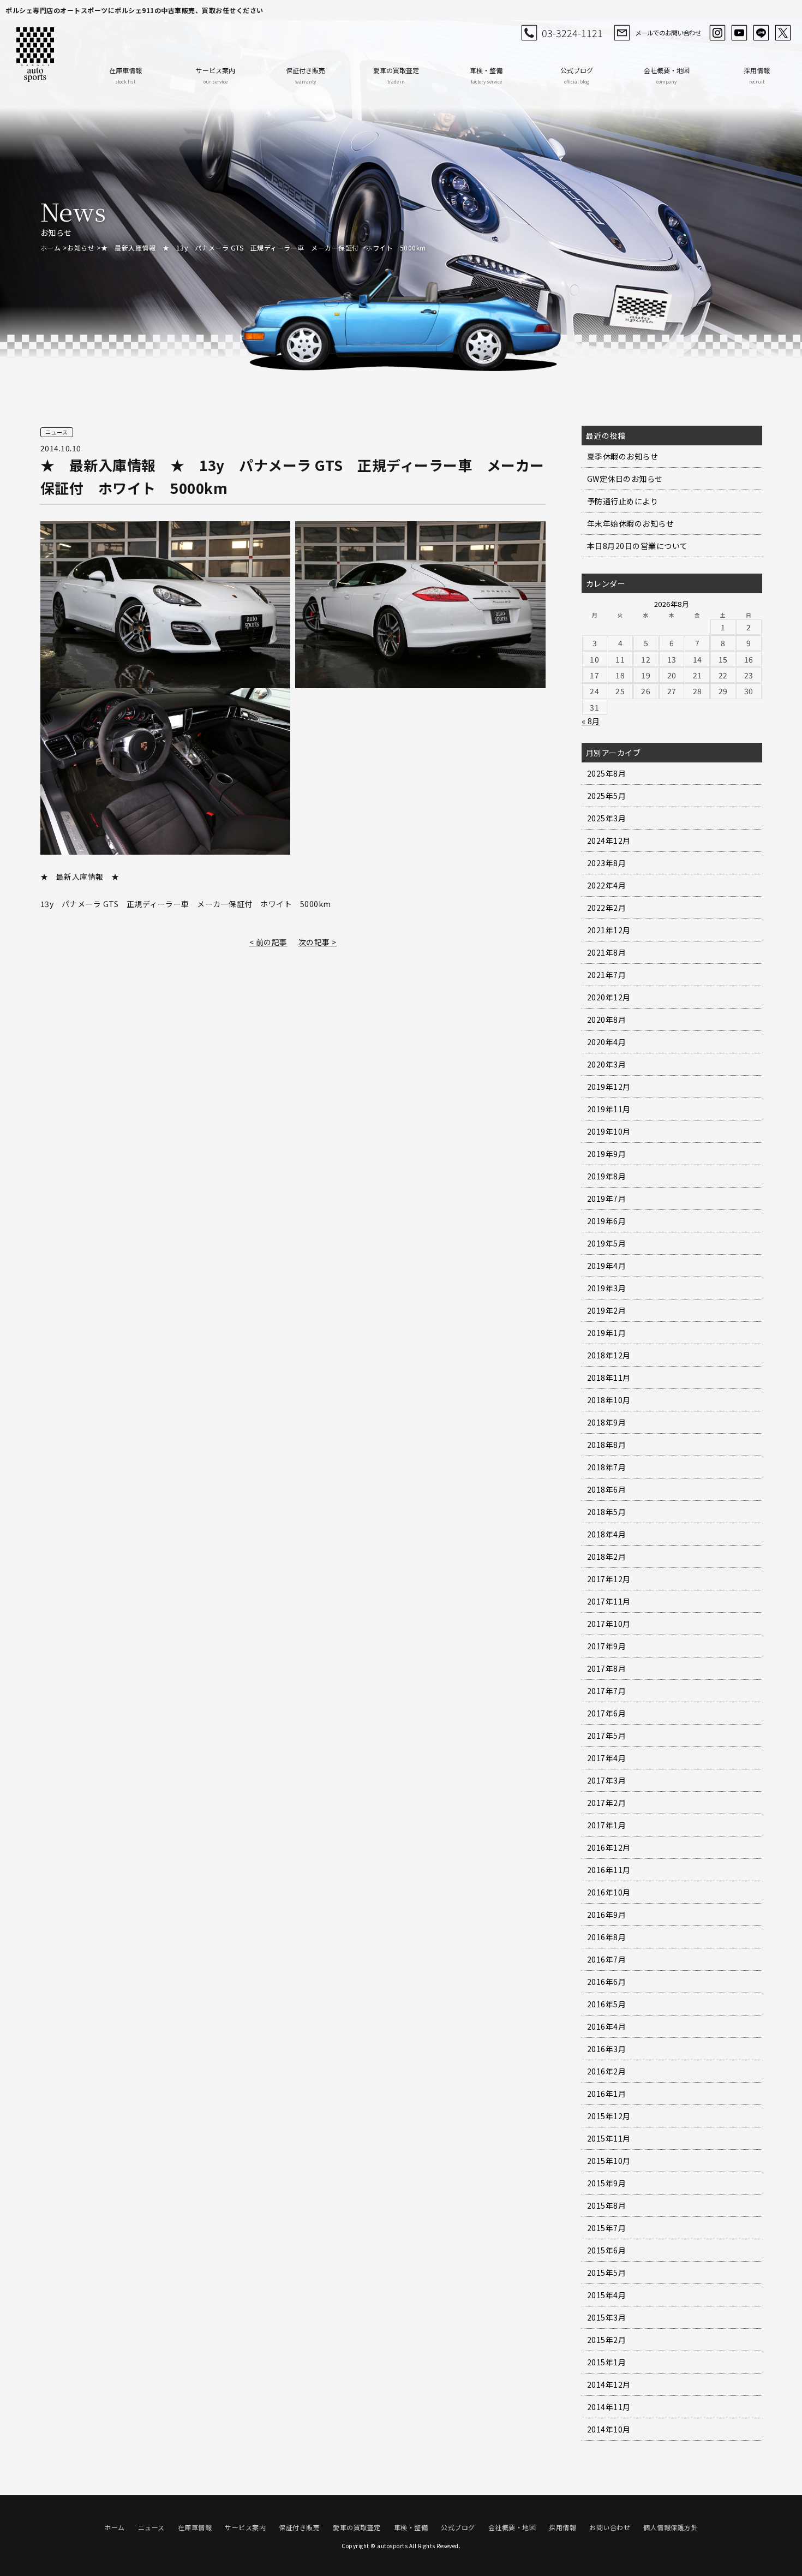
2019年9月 (607, 1154)
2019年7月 (607, 1198)
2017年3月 (607, 1780)
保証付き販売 (306, 75)
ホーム (51, 248)
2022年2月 (607, 908)
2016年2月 (607, 2071)
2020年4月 (607, 1042)
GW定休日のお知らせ (625, 479)
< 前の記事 (268, 942)
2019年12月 (609, 1087)
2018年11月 (609, 1378)
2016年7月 (607, 1959)
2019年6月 (607, 1221)
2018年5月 (607, 1512)
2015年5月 (607, 2273)
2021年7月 (607, 975)
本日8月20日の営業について (638, 546)
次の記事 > (318, 942)
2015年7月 (607, 2228)
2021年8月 (607, 952)
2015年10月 (609, 2161)
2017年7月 (607, 1691)
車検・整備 (486, 75)
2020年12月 (609, 997)
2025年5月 (607, 796)
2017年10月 (609, 1624)
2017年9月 (607, 1646)
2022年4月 (607, 885)
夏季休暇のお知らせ (623, 456)
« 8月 (591, 721)
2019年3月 (607, 1288)
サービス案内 (216, 75)
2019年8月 (607, 1176)
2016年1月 (607, 2094)
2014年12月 (609, 2384)
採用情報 (757, 75)
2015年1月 (607, 2362)
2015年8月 (607, 2205)
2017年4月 (607, 1758)
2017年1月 (607, 1825)
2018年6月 (607, 1489)
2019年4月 (607, 1266)
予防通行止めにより (623, 501)
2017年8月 (607, 1668)
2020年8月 (607, 1019)
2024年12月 (609, 840)
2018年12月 (609, 1355)
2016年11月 (609, 1870)
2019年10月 (609, 1131)
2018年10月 (609, 1400)
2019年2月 (607, 1310)
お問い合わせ (610, 2527)
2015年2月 (607, 2340)
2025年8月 (607, 773)
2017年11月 (609, 1601)
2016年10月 (609, 1892)
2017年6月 (607, 1713)
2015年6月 (607, 2250)
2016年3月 (607, 2049)
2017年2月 (607, 1803)
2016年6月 (607, 1982)
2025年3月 (607, 818)
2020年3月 (607, 1064)
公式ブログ (577, 75)
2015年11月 (609, 2138)
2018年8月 (607, 1445)
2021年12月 (609, 930)
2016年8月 (607, 1937)
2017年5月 (607, 1736)
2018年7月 (607, 1467)
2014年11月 (609, 2407)
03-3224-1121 (572, 33)
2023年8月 (607, 863)
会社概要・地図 (667, 75)
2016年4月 (607, 2026)
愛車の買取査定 (396, 75)
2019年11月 (609, 1109)
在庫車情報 (125, 75)
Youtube (739, 33)
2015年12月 (609, 2116)
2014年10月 (609, 2429)
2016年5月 (607, 2004)
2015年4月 (607, 2295)
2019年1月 (607, 1333)
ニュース (151, 2527)
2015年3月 (607, 2317)
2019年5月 (607, 1243)
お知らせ (81, 248)
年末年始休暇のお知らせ (631, 523)
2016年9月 (607, 1915)
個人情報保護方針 (671, 2527)
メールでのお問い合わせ (668, 32)
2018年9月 (607, 1422)
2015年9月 (607, 2183)
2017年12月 (609, 1579)
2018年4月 (607, 1534)
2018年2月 (607, 1557)
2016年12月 (609, 1847)
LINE (761, 33)
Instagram (717, 33)
